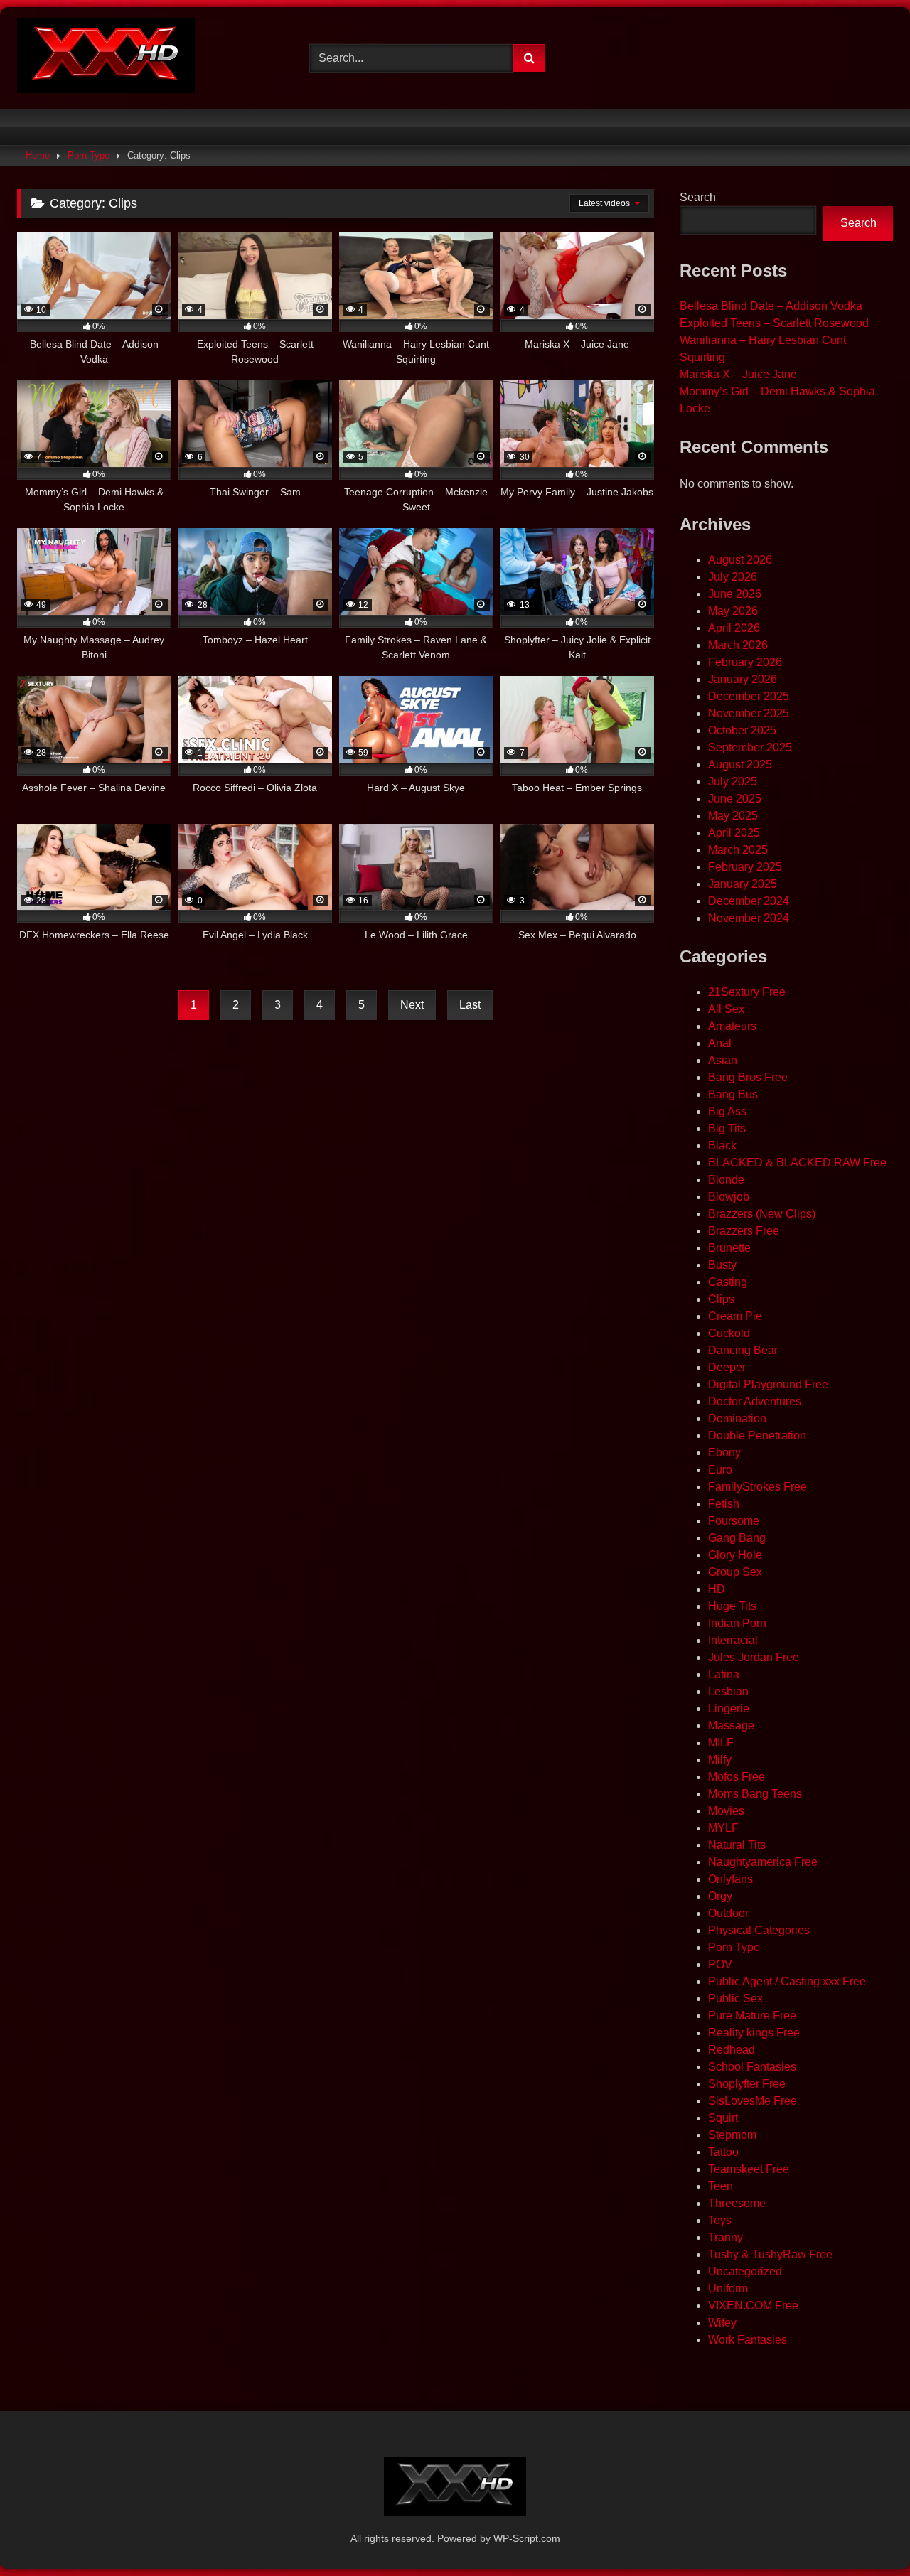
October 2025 (742, 730)
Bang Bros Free (748, 1077)
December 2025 (749, 696)
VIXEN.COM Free (753, 2306)
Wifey (722, 2323)
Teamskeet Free (749, 2169)
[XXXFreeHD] (106, 58)
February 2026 (745, 662)
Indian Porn (737, 1623)
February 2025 (745, 867)
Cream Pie (735, 1316)
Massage (731, 1726)
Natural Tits (737, 1845)
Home (38, 155)
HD (717, 1589)
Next (412, 1005)
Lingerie (729, 1708)
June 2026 (735, 594)
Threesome (737, 2203)
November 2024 (749, 918)
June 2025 (735, 799)
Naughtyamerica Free (763, 1862)
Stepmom (732, 2135)
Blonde (726, 1180)
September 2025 (750, 747)
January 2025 (743, 884)
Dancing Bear (743, 1350)
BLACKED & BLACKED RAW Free (797, 1163)
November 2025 (749, 713)
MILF (721, 1743)
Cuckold (729, 1333)
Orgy (720, 1896)
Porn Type (89, 155)
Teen (721, 2186)
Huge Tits (732, 1606)
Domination (737, 1418)
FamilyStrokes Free (758, 1487)
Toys (720, 2220)
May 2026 (733, 611)
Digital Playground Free (768, 1384)
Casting (728, 1282)
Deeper (727, 1367)
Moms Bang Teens (755, 1794)
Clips (721, 1299)
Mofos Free (737, 1777)
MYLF (723, 1828)
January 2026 (743, 679)
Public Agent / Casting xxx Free (787, 1981)
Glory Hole (735, 1555)
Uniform (728, 2288)
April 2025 (734, 833)
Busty (722, 1265)
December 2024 (749, 901)
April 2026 (734, 628)
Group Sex (735, 1572)
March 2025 (738, 850)
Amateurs (732, 1026)
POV (720, 1964)
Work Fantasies (748, 2340)
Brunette (729, 1248)
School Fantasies (752, 2067)
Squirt (723, 2118)
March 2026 (738, 645)
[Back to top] (866, 2534)
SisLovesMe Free (753, 2101)
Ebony (724, 1453)
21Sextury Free (747, 992)
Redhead (732, 2050)
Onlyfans (730, 1879)
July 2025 (733, 782)
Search (698, 197)
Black (722, 1145)
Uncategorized (745, 2271)
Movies (726, 1811)
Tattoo (723, 2152)
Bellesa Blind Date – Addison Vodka (771, 306)
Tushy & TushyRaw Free (770, 2254)
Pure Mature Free (752, 2016)
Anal (720, 1043)
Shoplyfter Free (747, 2084)
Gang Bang (737, 1538)
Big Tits (727, 1128)
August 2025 (740, 764)
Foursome (734, 1521)
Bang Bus (733, 1094)
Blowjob (729, 1197)
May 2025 (733, 816)
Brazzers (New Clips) (762, 1214)
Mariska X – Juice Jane (738, 374)
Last (470, 1005)
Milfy (720, 1760)
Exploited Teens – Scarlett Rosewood (774, 323)
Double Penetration (757, 1435)
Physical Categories (759, 1930)
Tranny (726, 2237)
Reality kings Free (754, 2033)
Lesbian (728, 1691)
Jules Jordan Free (754, 1657)
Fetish (724, 1504)
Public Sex (735, 1998)
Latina (724, 1674)
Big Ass (727, 1111)
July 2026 (733, 577)
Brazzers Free (744, 1231)
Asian (723, 1060)
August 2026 (740, 560)
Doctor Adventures (755, 1401)
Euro (720, 1470)
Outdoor (728, 1913)
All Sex (726, 1009)
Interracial (733, 1640)
